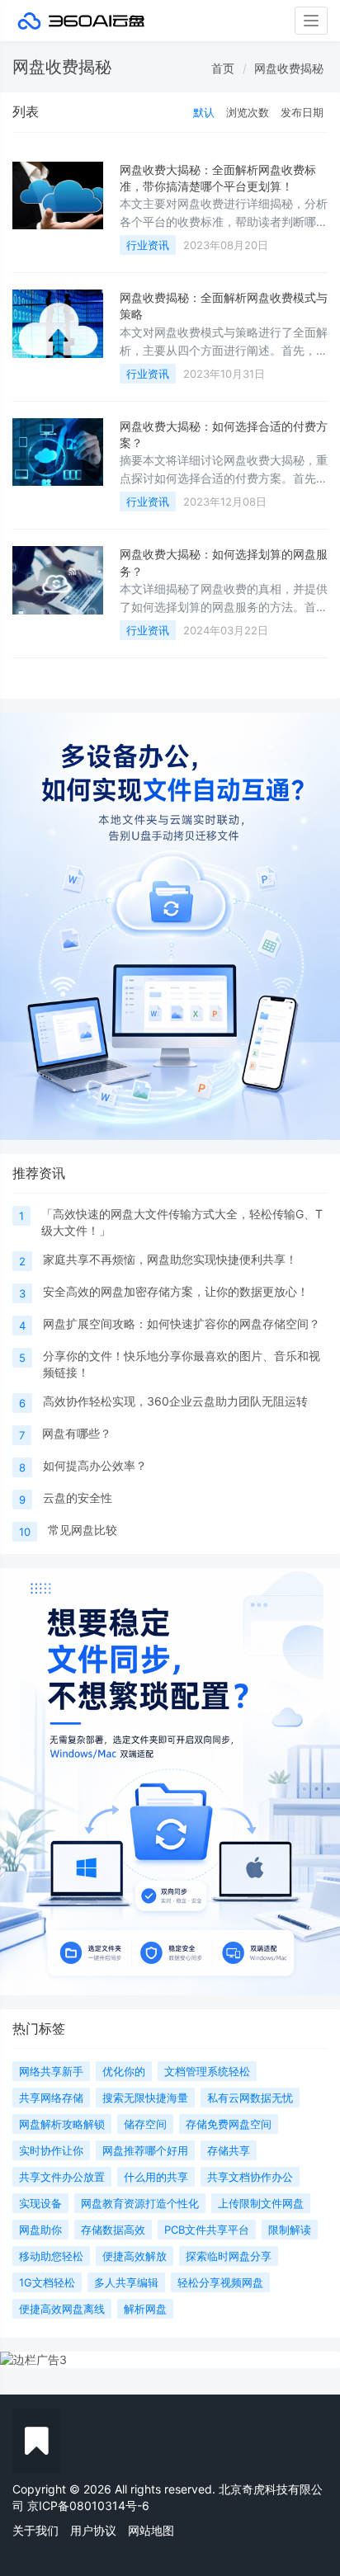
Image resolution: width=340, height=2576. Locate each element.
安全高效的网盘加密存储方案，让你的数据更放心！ (176, 1291)
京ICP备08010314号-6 (88, 2505)
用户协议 (93, 2530)
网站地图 (151, 2530)
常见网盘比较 (83, 1530)
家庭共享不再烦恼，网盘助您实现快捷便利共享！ (170, 1259)
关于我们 (35, 2530)
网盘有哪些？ (77, 1433)
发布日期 (302, 112)
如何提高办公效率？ (95, 1465)
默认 (204, 112)
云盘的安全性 (78, 1498)
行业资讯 (148, 245)
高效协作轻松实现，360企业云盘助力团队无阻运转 (175, 1401)
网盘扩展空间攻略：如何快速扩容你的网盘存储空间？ (182, 1323)
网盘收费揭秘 (289, 68)
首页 (223, 68)
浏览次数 (248, 112)
